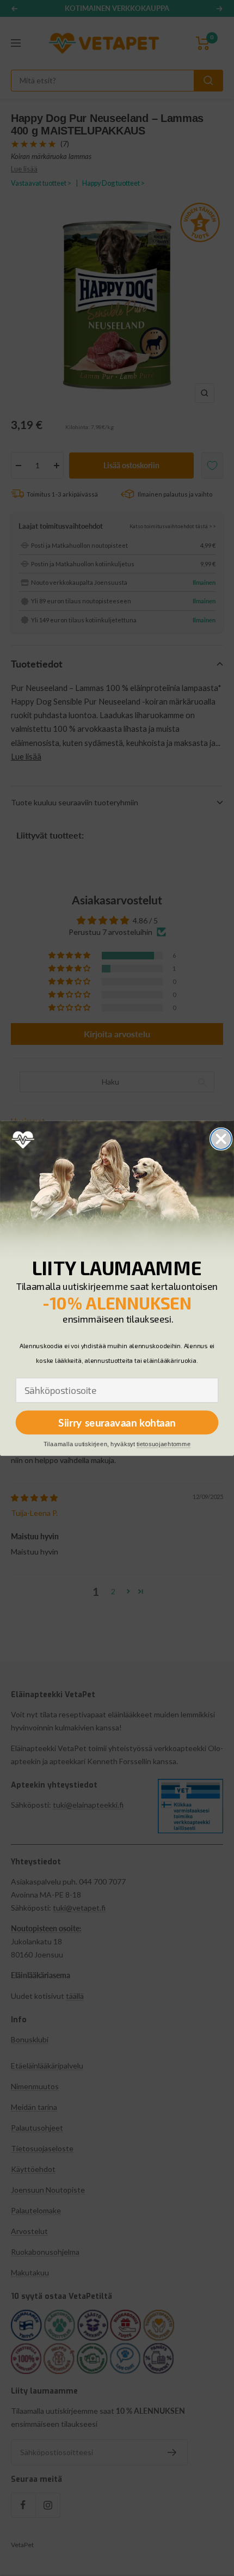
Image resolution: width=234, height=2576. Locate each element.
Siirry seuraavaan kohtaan (117, 1422)
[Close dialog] (221, 1139)
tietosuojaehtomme (164, 1444)
